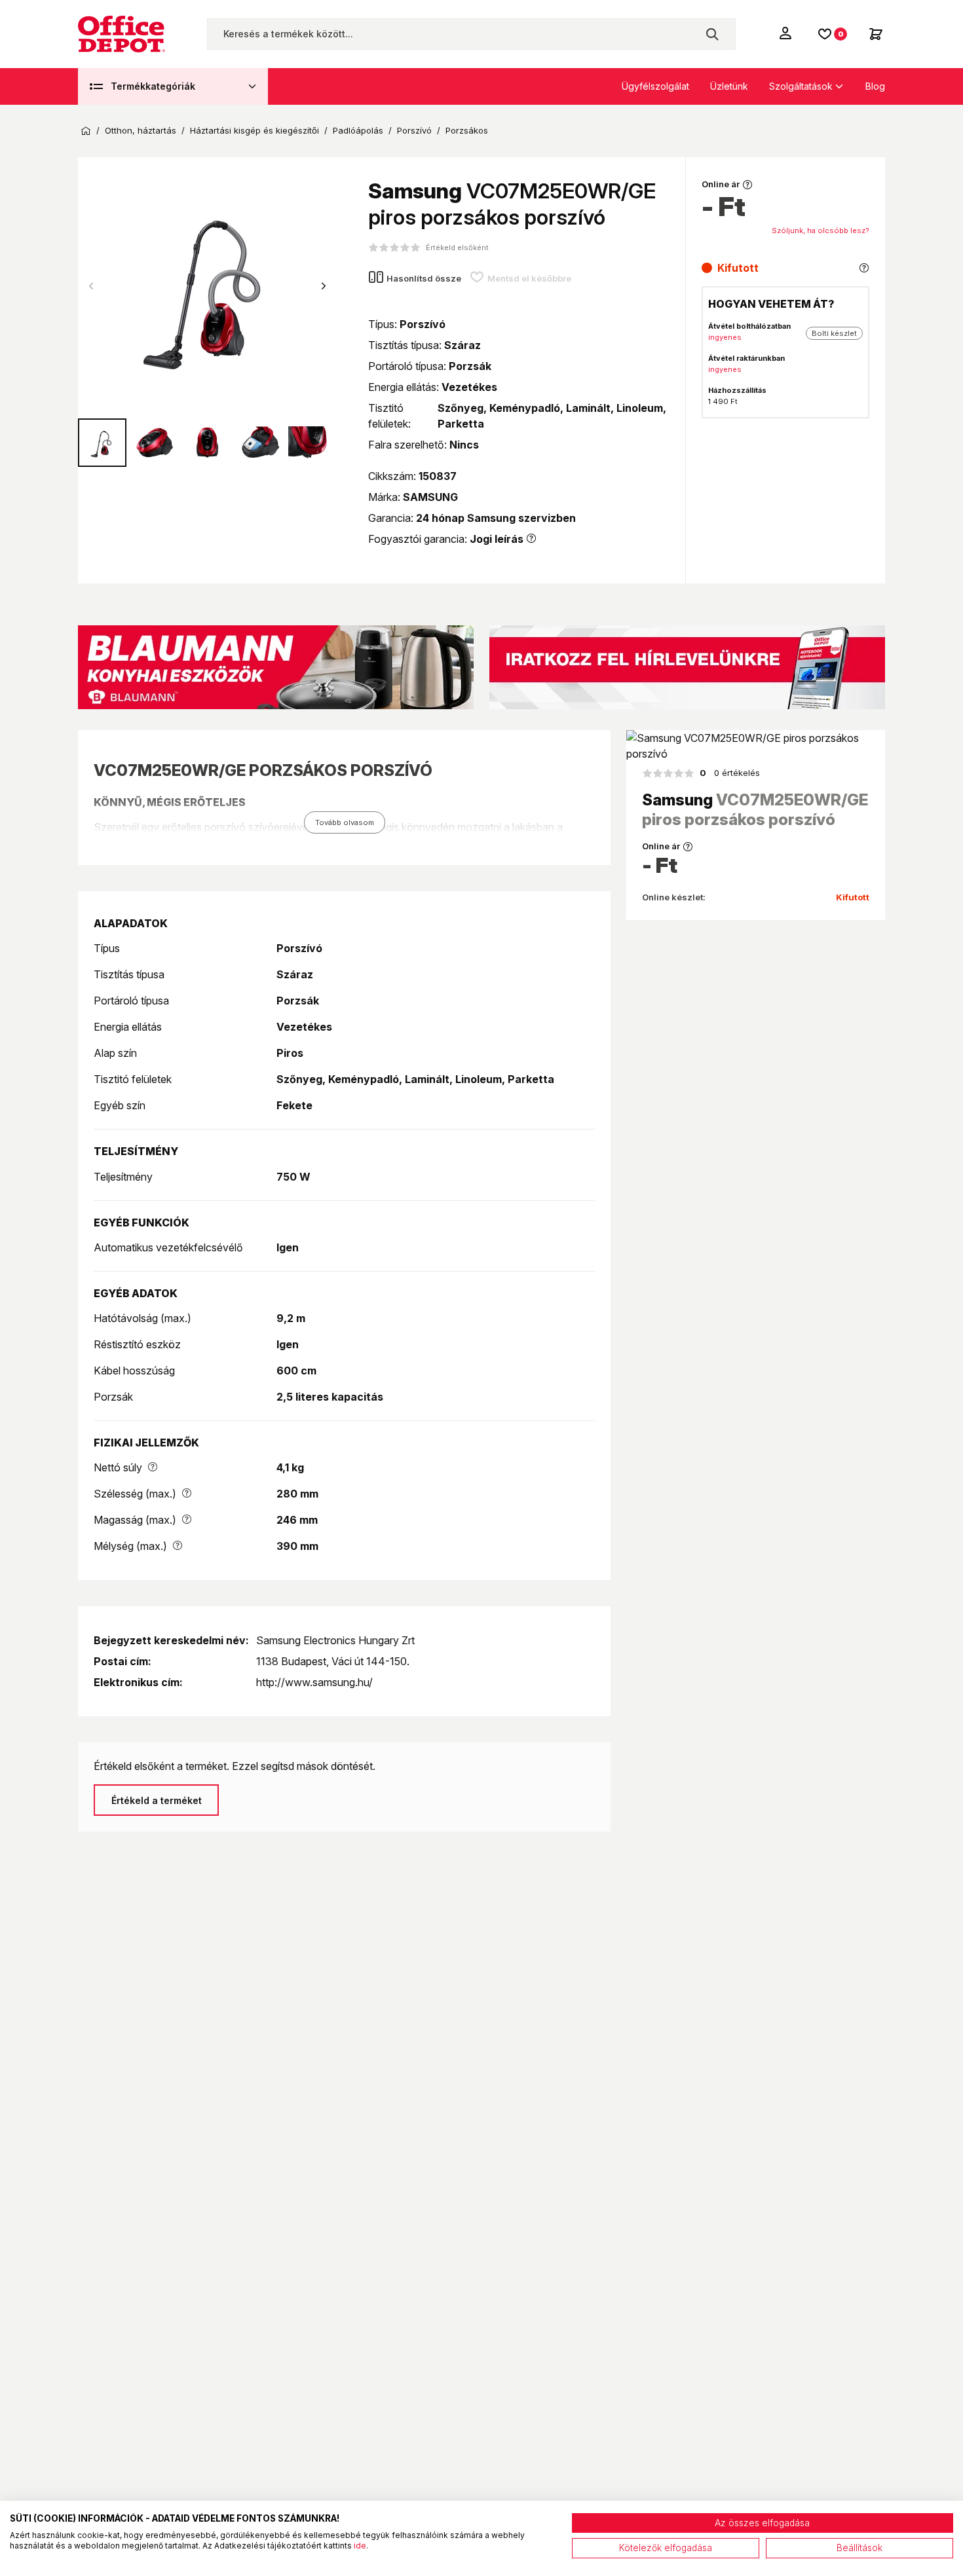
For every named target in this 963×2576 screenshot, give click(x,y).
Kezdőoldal (86, 131)
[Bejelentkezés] (787, 33)
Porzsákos (467, 131)
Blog (875, 86)
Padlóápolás (358, 131)
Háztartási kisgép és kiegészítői (255, 131)
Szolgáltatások (801, 86)
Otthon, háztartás (141, 131)
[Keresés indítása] (712, 34)
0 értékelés (730, 773)
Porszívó (414, 131)
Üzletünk (729, 86)
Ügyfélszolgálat (655, 86)
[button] (324, 286)
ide (360, 2546)
